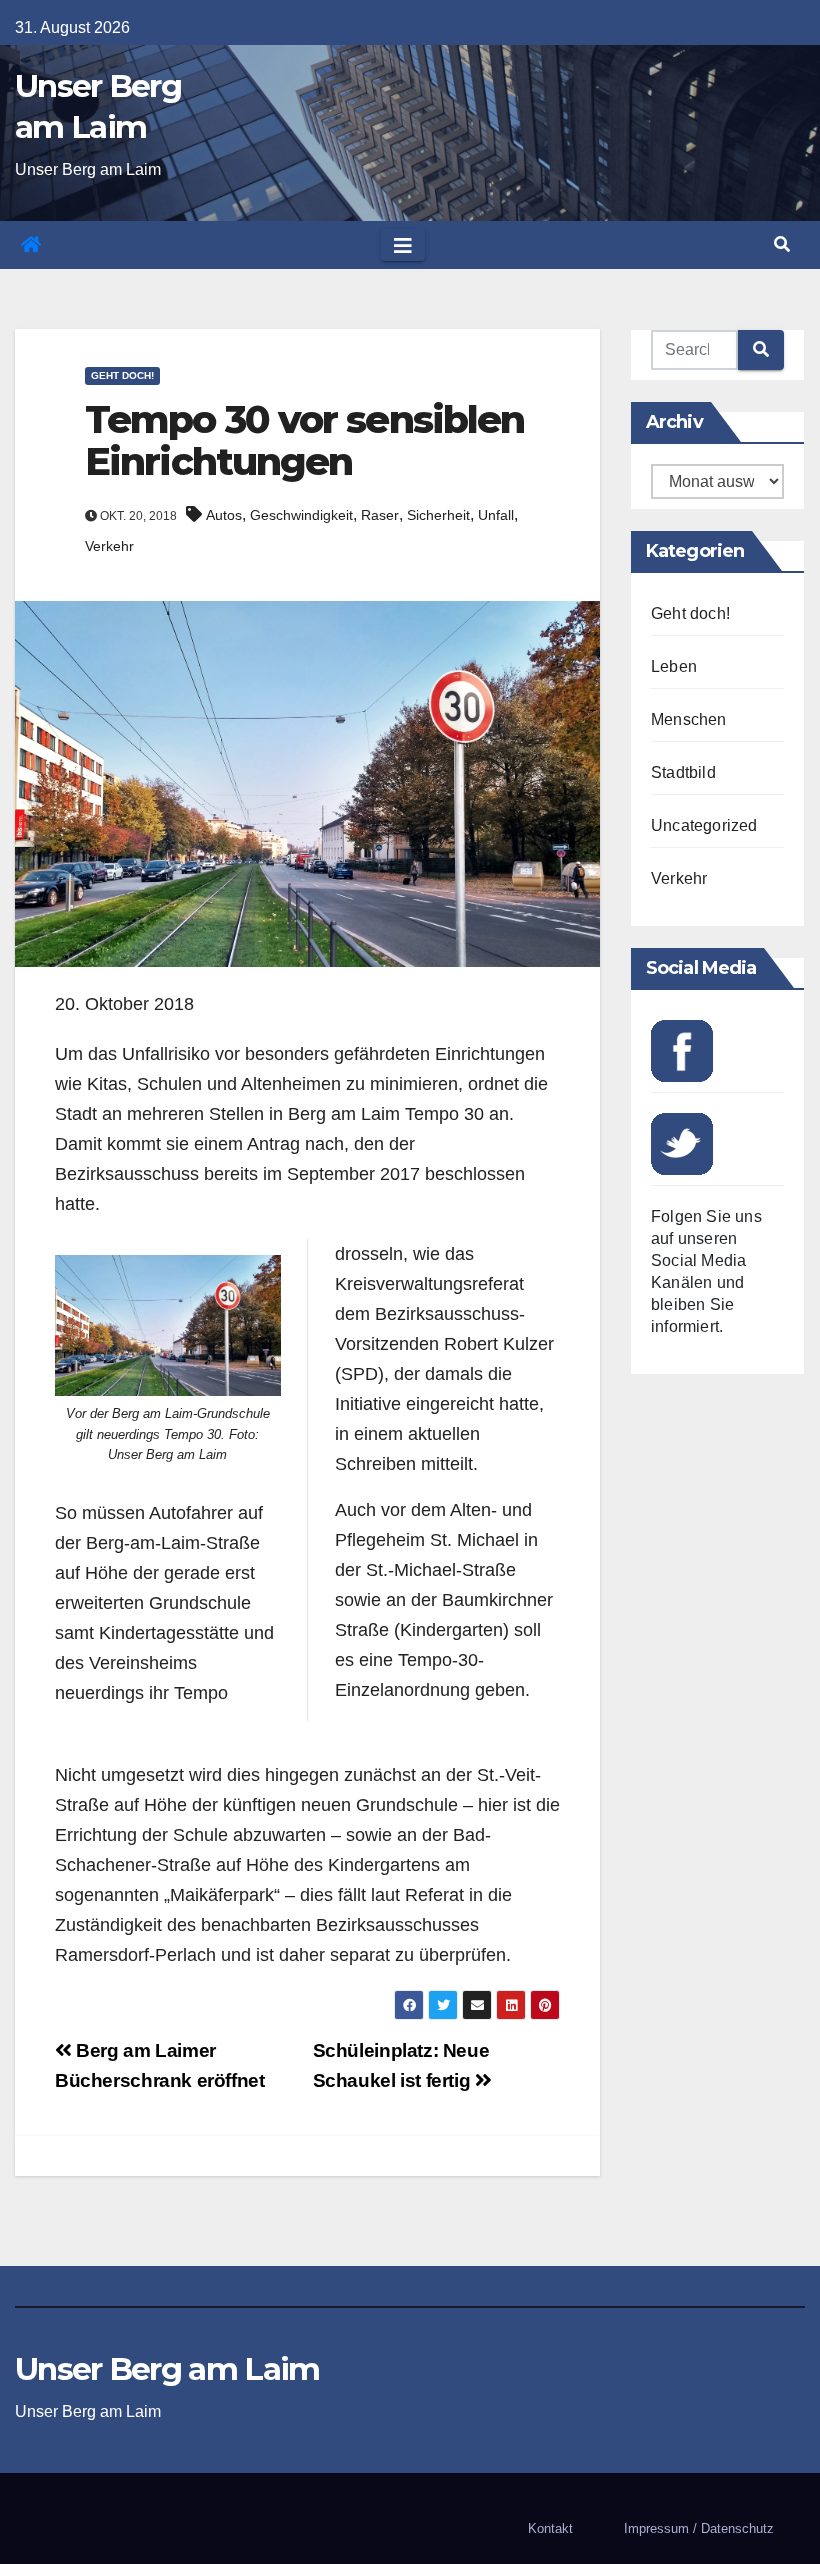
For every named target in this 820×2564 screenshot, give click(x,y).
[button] (782, 244)
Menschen (689, 719)
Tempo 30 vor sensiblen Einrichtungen (304, 440)
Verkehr (109, 546)
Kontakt (550, 2528)
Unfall (496, 515)
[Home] (31, 245)
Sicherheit (438, 515)
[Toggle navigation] (403, 245)
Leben (674, 666)
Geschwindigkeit (301, 515)
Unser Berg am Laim (167, 2369)
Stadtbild (683, 772)
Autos (224, 515)
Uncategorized (704, 825)
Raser (380, 515)
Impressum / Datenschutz (699, 2528)
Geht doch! (122, 375)
